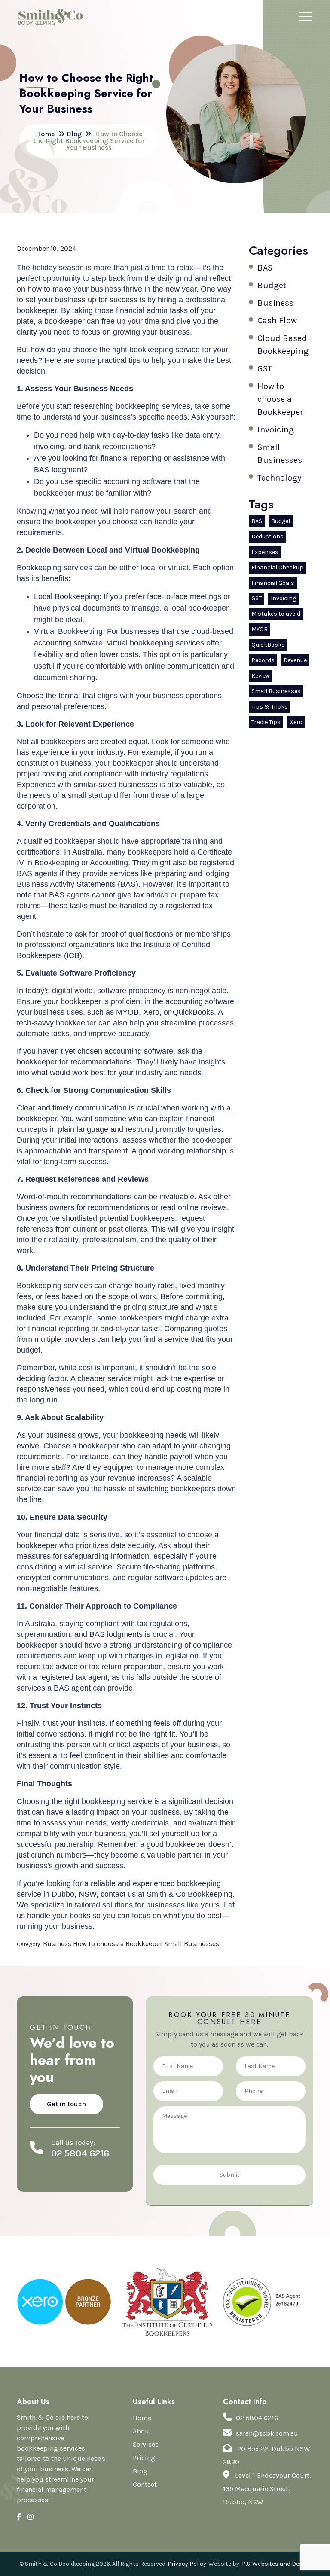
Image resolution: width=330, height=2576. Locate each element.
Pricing (144, 2458)
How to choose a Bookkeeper (280, 399)
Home (142, 2418)
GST (265, 369)
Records (263, 660)
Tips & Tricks (270, 707)
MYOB (260, 629)
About (142, 2431)
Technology (279, 478)
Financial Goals (273, 583)
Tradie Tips (266, 722)
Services (146, 2444)
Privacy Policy (187, 2564)
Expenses (265, 552)
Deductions (267, 537)
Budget (272, 285)
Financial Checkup (277, 567)
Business (275, 303)
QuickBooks (268, 645)
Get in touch (66, 2104)
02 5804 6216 (257, 2418)
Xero (296, 722)
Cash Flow (277, 321)
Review (261, 676)
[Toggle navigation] (305, 17)
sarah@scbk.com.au (267, 2433)
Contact (145, 2484)
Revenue (295, 660)
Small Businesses (276, 691)
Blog (140, 2471)
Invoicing (276, 430)
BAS (265, 268)
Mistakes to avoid (276, 614)
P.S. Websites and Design (277, 2564)
